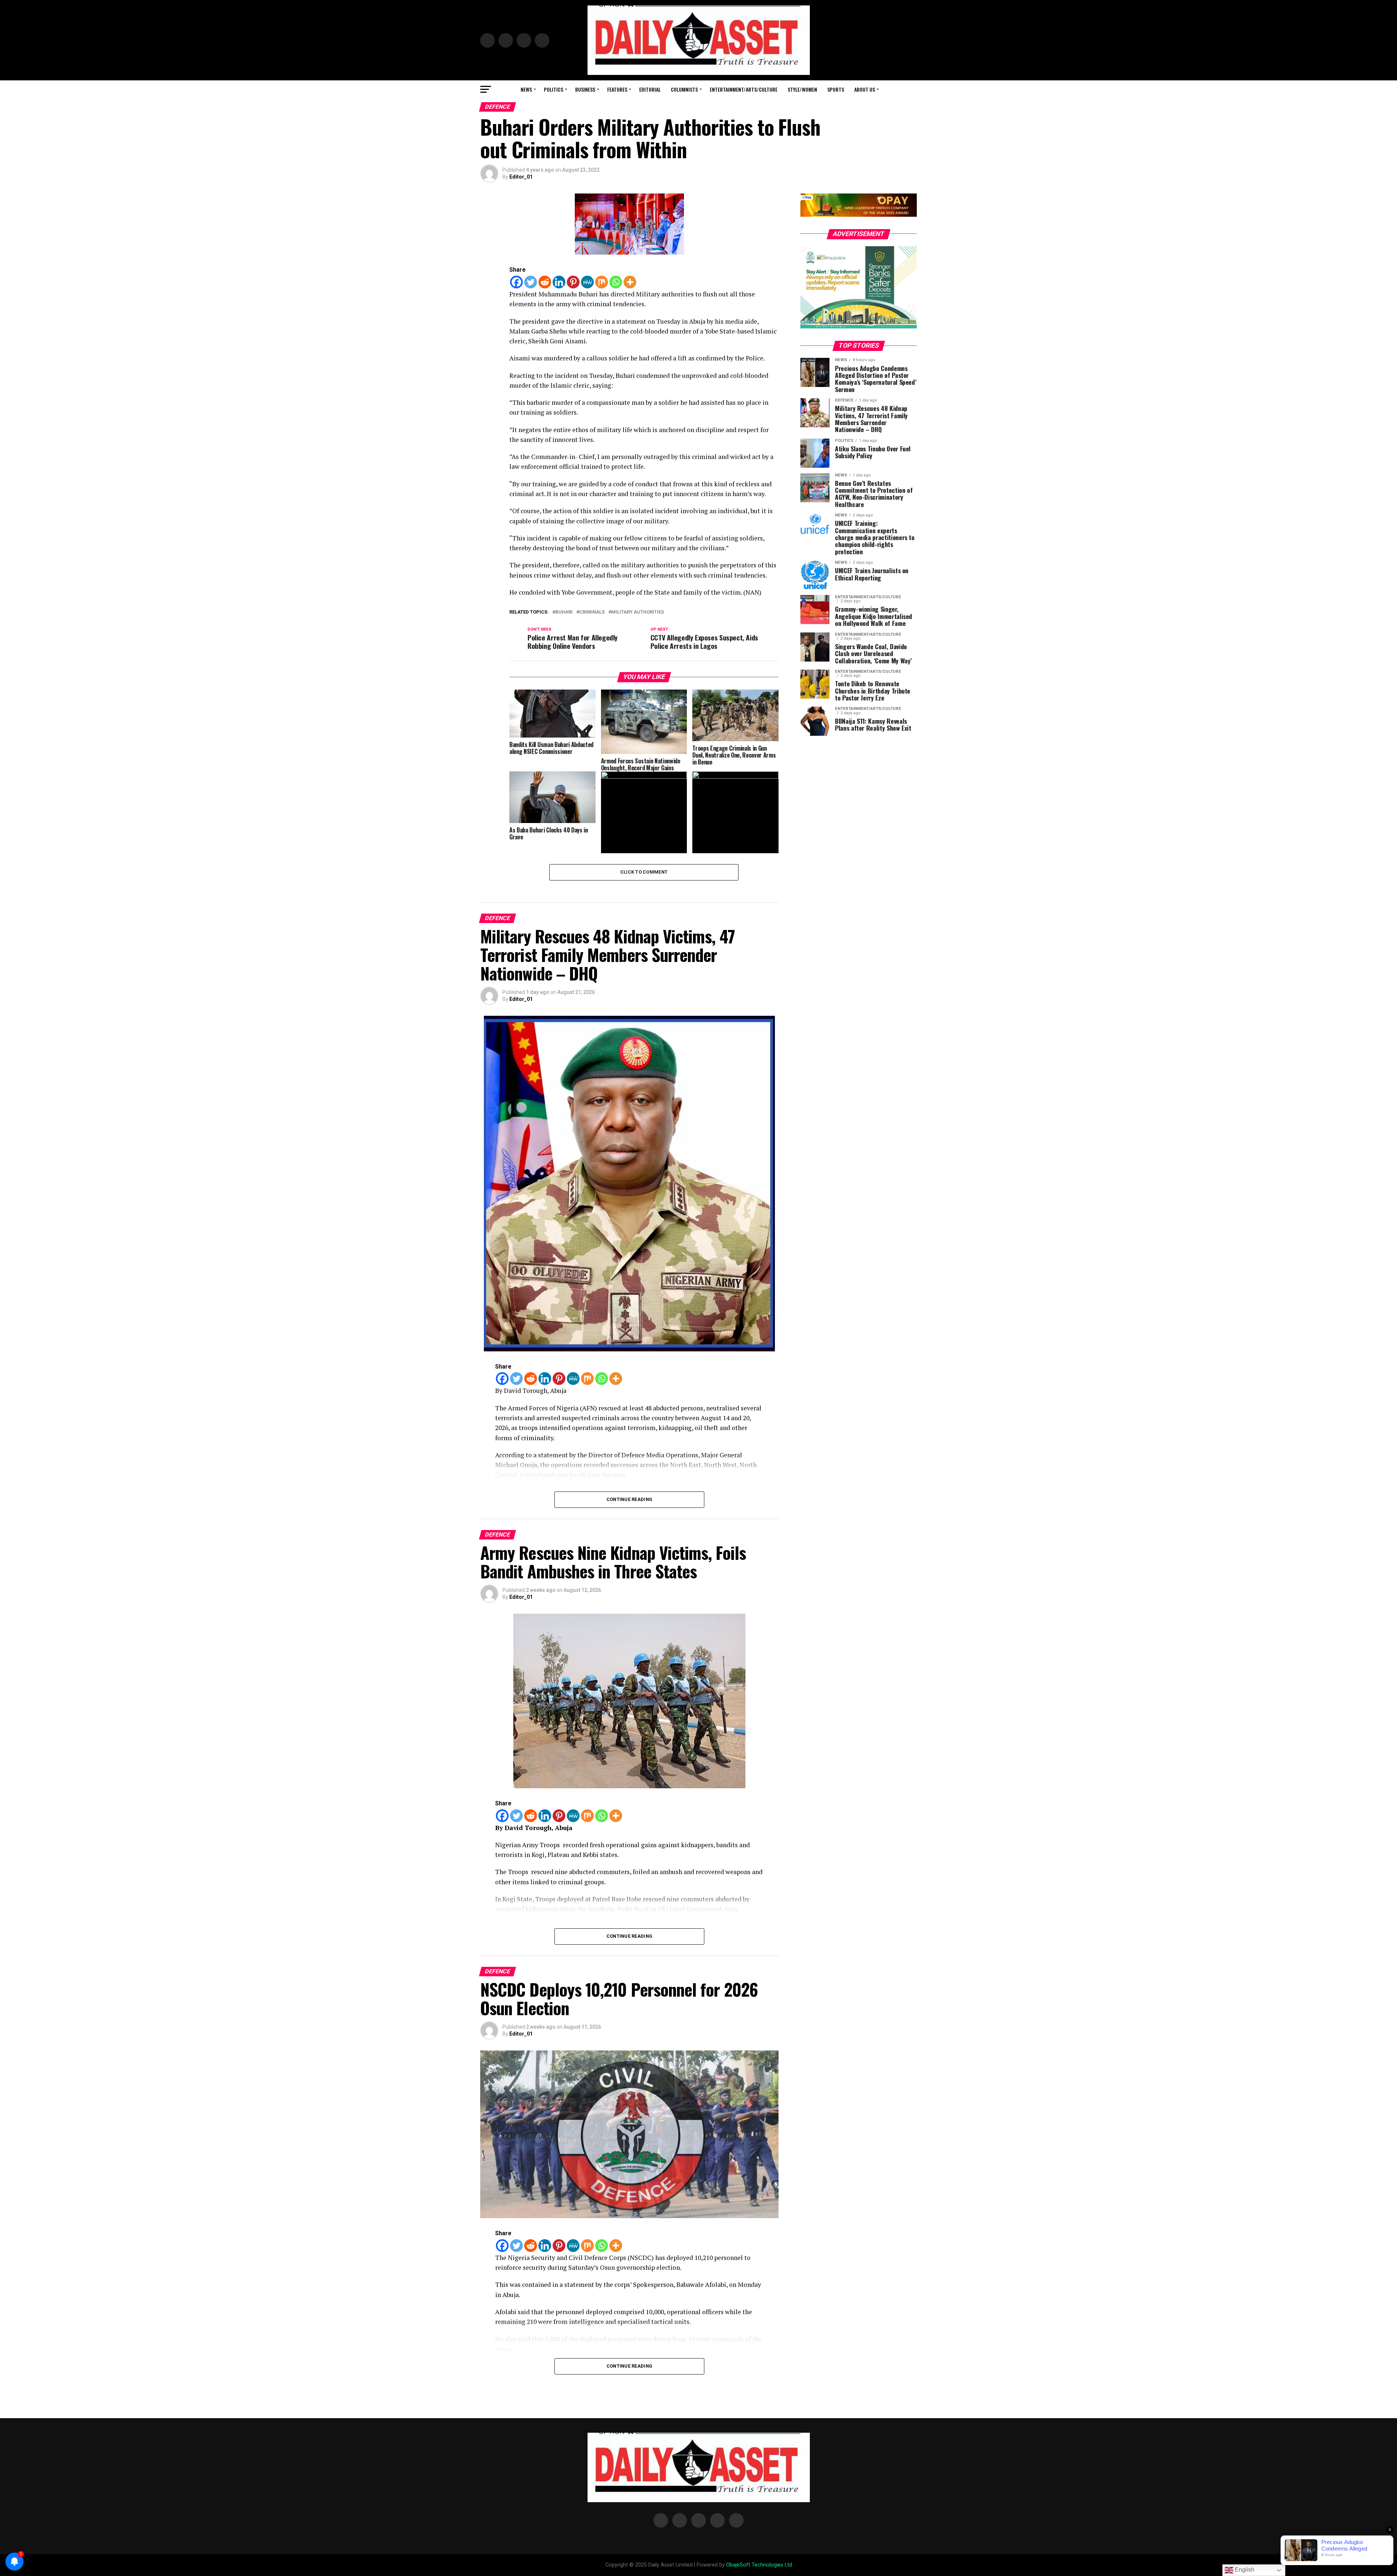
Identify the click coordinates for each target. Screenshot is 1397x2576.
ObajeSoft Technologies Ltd (759, 2565)
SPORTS (836, 89)
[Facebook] (516, 282)
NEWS (526, 89)
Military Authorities (638, 612)
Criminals (592, 612)
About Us (865, 89)
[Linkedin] (559, 282)
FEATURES (617, 89)
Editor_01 (521, 177)
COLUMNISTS (684, 89)
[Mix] (602, 282)
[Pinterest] (573, 282)
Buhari (564, 612)
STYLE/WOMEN (802, 89)
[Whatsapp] (616, 282)
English (1244, 2570)
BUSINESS (585, 89)
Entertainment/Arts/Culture (744, 89)
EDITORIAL (650, 89)
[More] (630, 282)
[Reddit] (545, 282)
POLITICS (554, 89)
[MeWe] (587, 282)
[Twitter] (531, 282)
